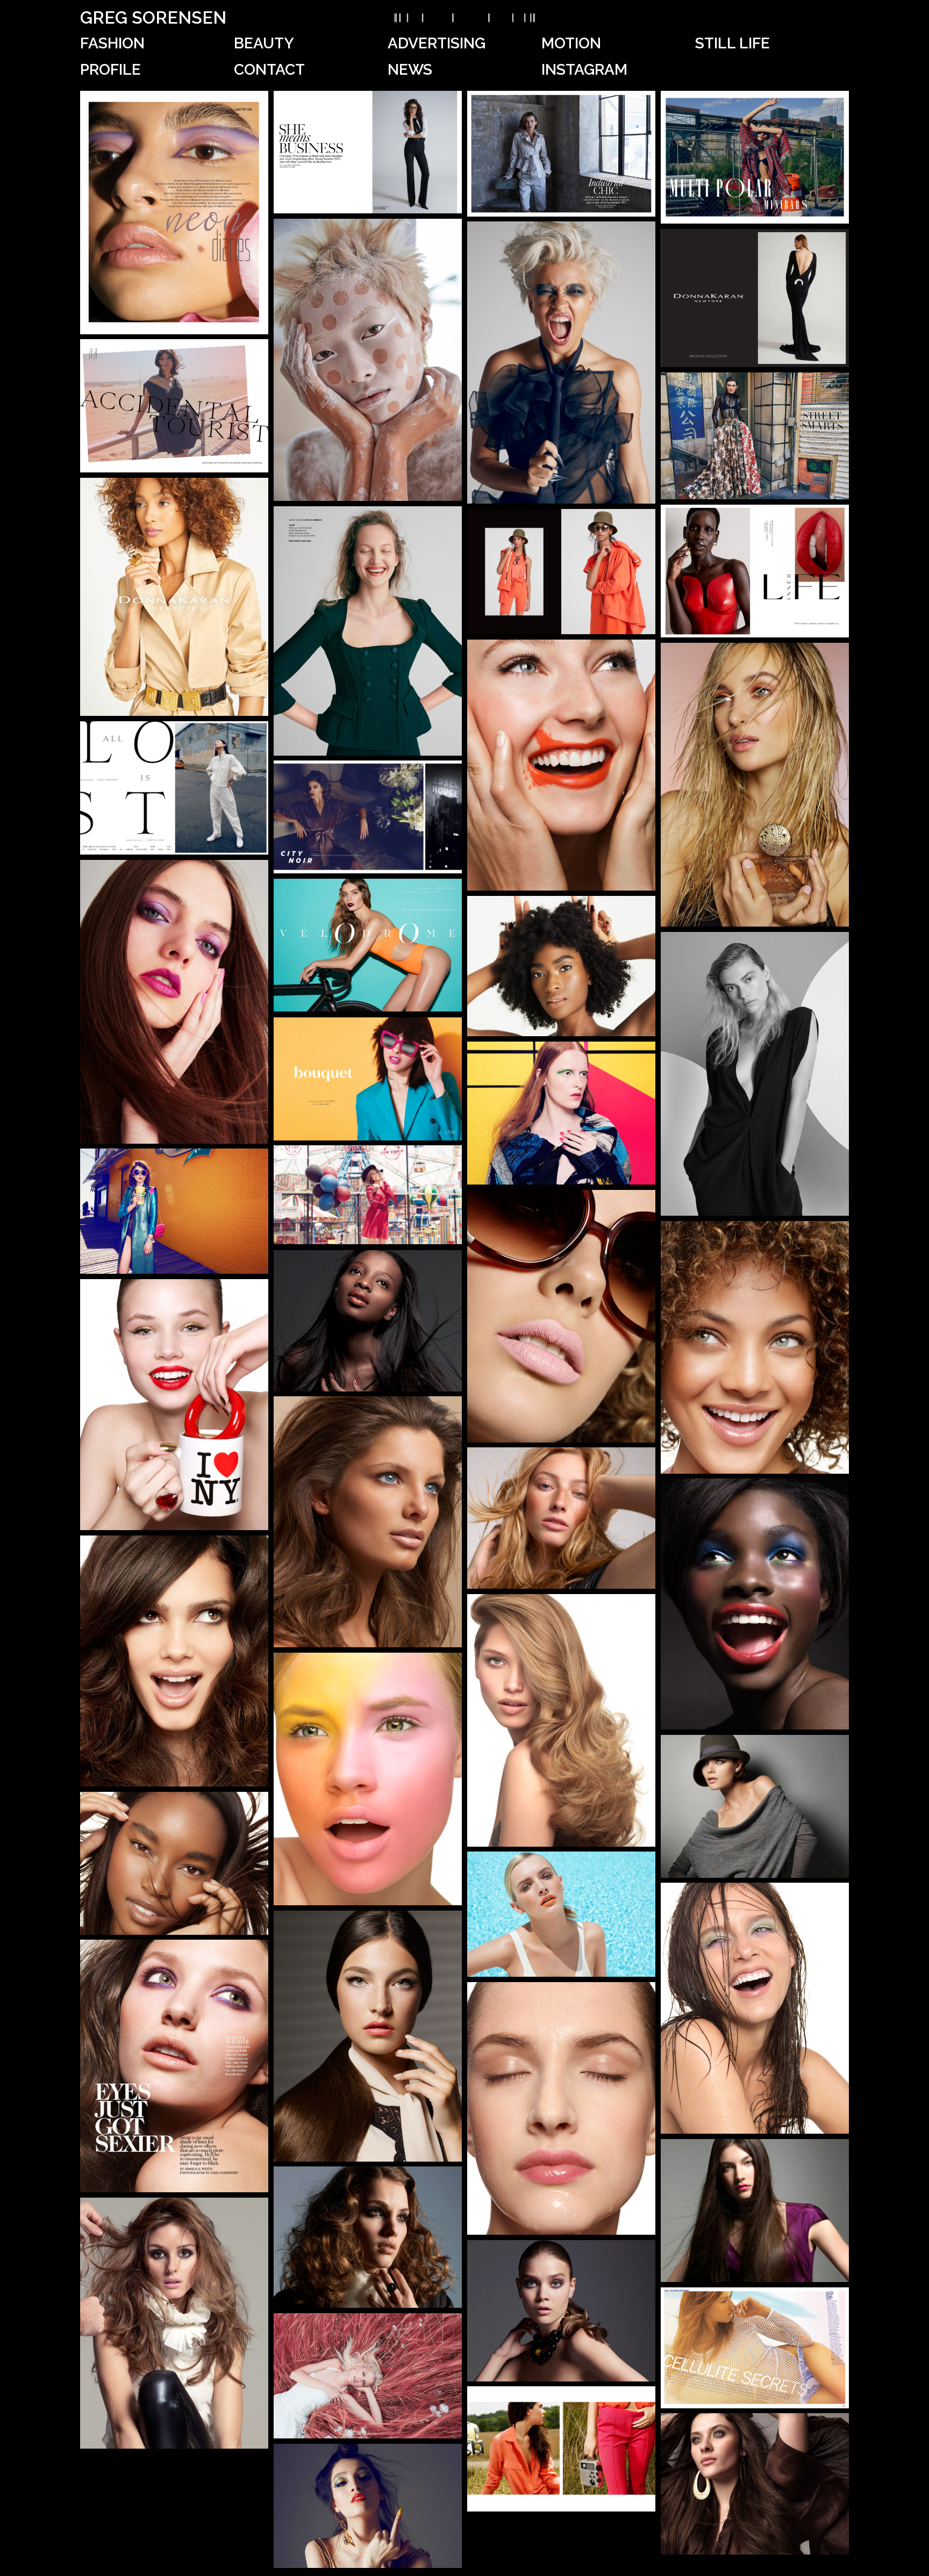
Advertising (437, 43)
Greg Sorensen (153, 17)
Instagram (584, 70)
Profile (110, 70)
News (410, 70)
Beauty (264, 43)
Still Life (733, 43)
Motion (571, 43)
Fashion (112, 43)
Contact (269, 70)
